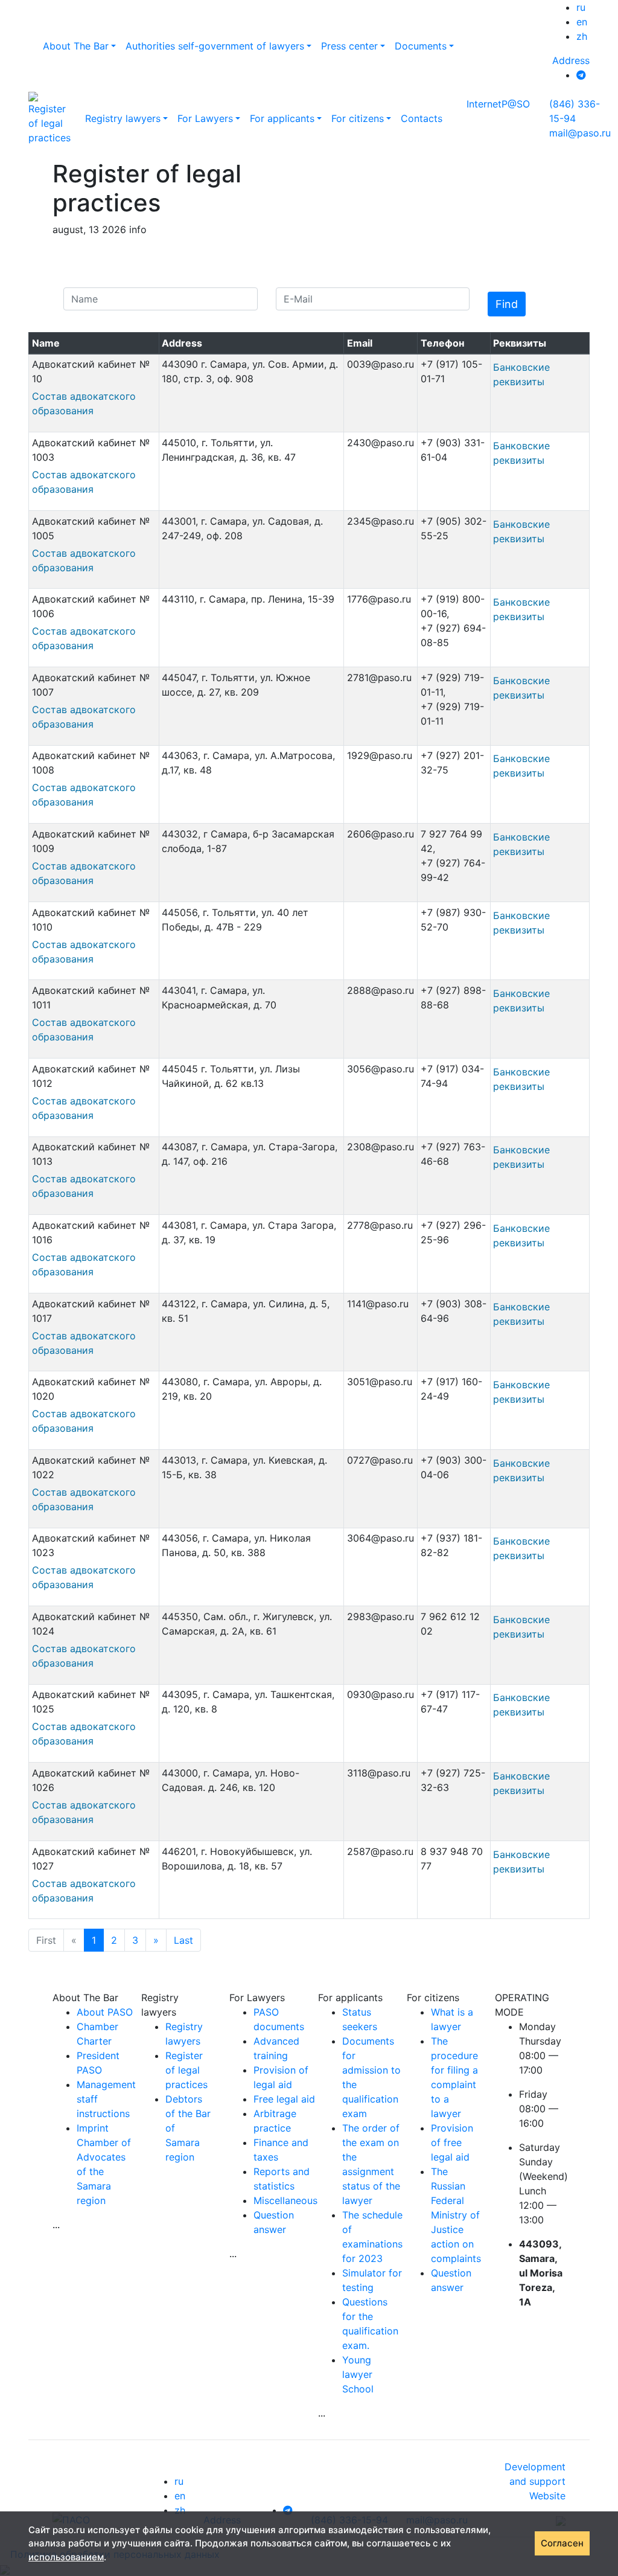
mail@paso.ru (580, 133)
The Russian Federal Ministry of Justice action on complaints (456, 2215)
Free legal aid (284, 2099)
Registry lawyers (123, 118)
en (582, 22)
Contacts (422, 118)
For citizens (358, 118)
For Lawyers (205, 118)
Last (183, 1940)
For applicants (282, 118)
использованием (66, 2557)
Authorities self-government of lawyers (215, 46)
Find (507, 304)
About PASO (105, 2012)
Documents (421, 46)
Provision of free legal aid (452, 2142)
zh (582, 36)
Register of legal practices (186, 2070)
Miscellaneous (285, 2200)
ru (581, 7)
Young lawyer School (358, 2374)
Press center (349, 46)
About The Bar (76, 46)
